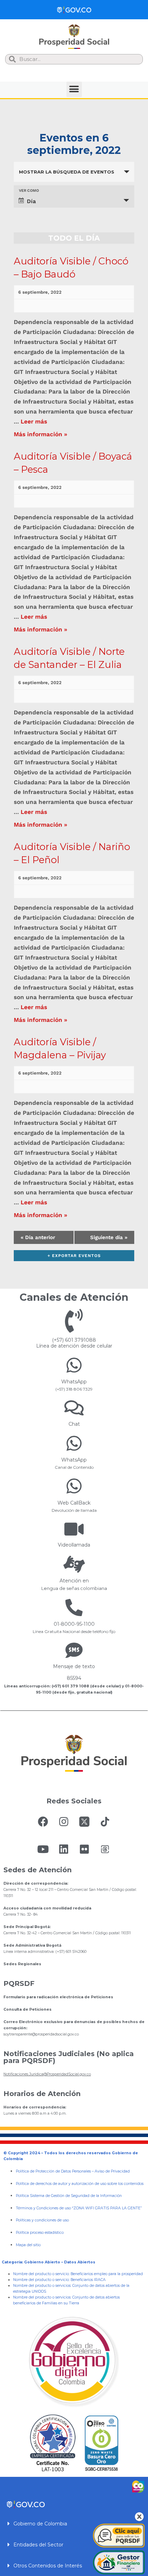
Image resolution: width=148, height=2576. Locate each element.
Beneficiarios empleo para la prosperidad (107, 2274)
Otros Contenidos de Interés (48, 2566)
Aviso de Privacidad (112, 2171)
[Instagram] (64, 1822)
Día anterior (38, 1237)
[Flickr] (84, 1849)
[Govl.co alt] (74, 10)
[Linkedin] (64, 1849)
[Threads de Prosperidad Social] (105, 1849)
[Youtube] (43, 1849)
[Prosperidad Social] (74, 37)
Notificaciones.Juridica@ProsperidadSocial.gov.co (47, 2074)
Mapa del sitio (28, 2245)
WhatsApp (74, 1382)
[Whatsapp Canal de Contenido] (74, 1365)
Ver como (29, 191)
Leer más (34, 421)
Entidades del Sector (38, 2545)
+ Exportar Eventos (74, 1256)
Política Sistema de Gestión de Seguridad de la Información (69, 2196)
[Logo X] (84, 1822)
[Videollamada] (74, 1529)
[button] (74, 89)
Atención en (74, 1581)
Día (31, 201)
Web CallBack (74, 1503)
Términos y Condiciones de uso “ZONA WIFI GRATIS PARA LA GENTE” (79, 2208)
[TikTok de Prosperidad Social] (105, 1822)
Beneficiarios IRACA (88, 2280)
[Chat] (74, 1408)
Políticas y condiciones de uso (42, 2220)
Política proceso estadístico (40, 2233)
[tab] (74, 2523)
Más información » (40, 434)
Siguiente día (109, 1237)
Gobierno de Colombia (40, 2524)
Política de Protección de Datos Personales (53, 2171)
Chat (74, 1424)
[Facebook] (43, 1822)
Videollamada (74, 1545)
